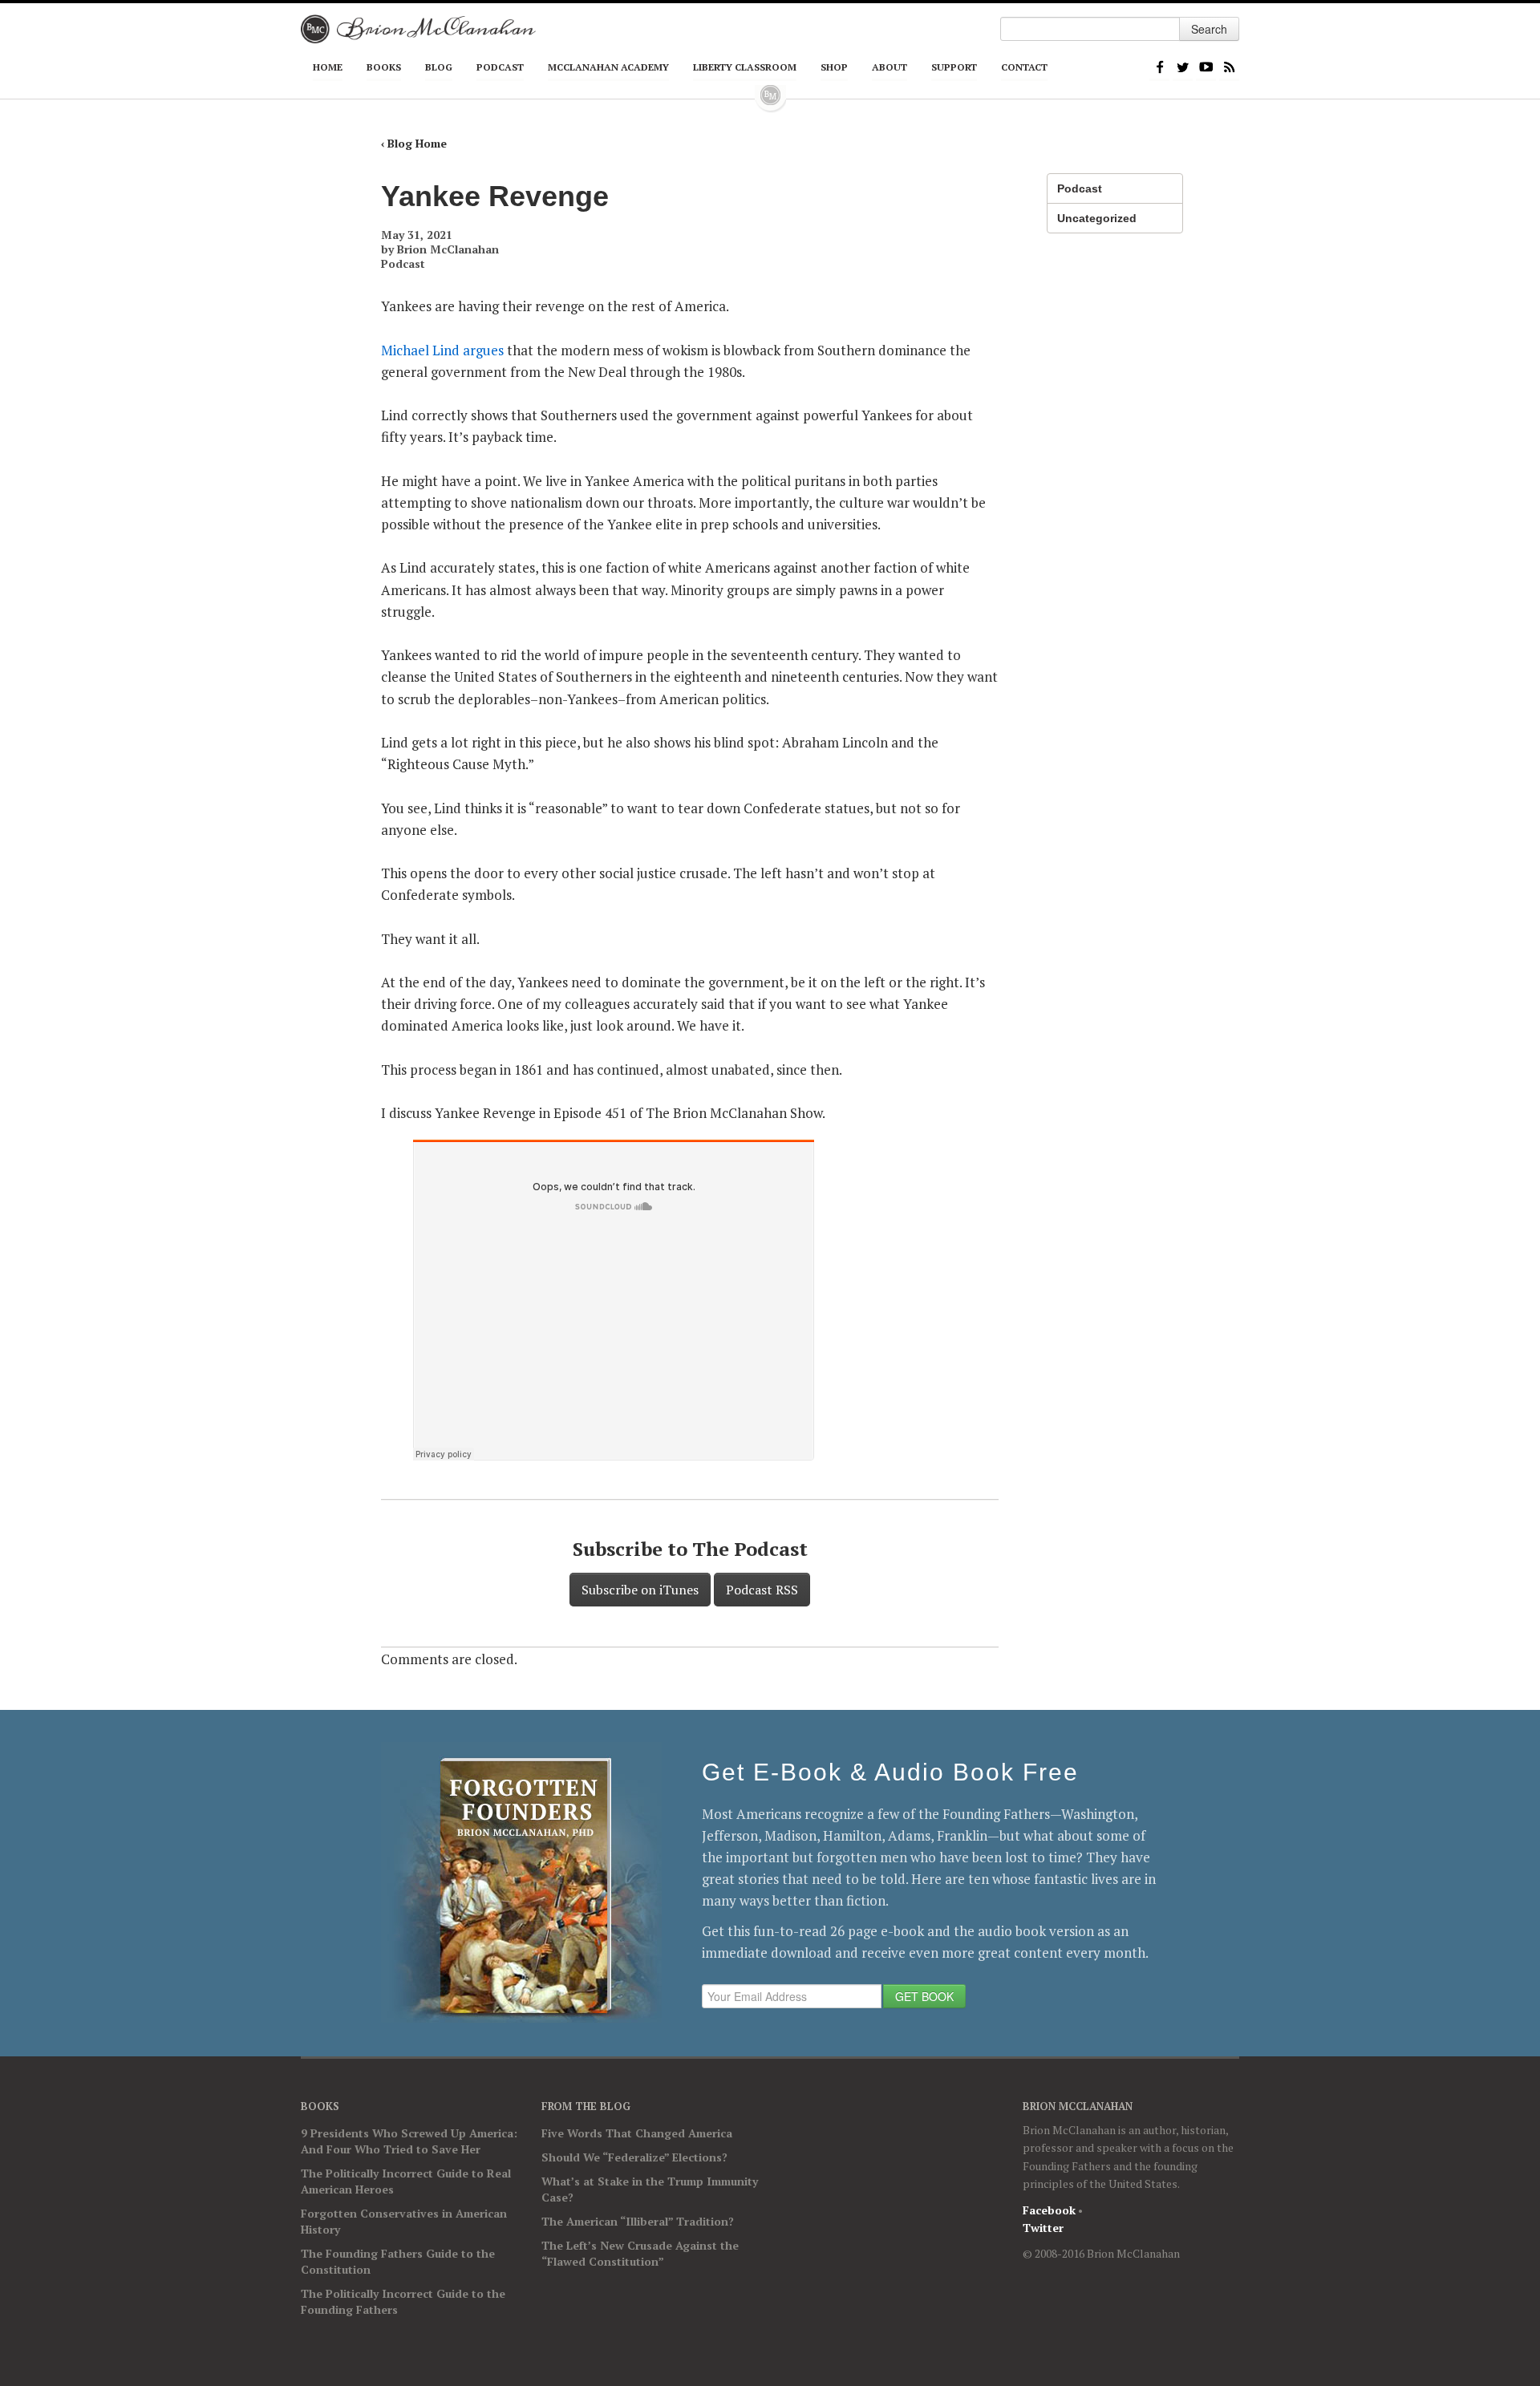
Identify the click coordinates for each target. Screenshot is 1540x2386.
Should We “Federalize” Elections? (634, 2157)
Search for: (1011, 8)
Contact (1024, 67)
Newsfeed (1229, 66)
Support (954, 67)
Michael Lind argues (442, 350)
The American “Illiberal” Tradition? (638, 2221)
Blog (439, 67)
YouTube (1206, 66)
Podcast (500, 67)
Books (384, 67)
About (890, 67)
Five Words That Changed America (637, 2133)
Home (328, 67)
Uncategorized (1097, 218)
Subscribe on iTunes (640, 1590)
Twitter (1183, 66)
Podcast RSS (762, 1590)
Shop (834, 67)
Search (1209, 29)
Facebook (1159, 66)
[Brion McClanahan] (418, 29)
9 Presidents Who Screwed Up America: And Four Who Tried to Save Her (409, 2141)
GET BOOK (924, 1996)
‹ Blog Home (414, 143)
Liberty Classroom (745, 67)
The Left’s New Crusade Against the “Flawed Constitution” (640, 2253)
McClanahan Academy (608, 67)
